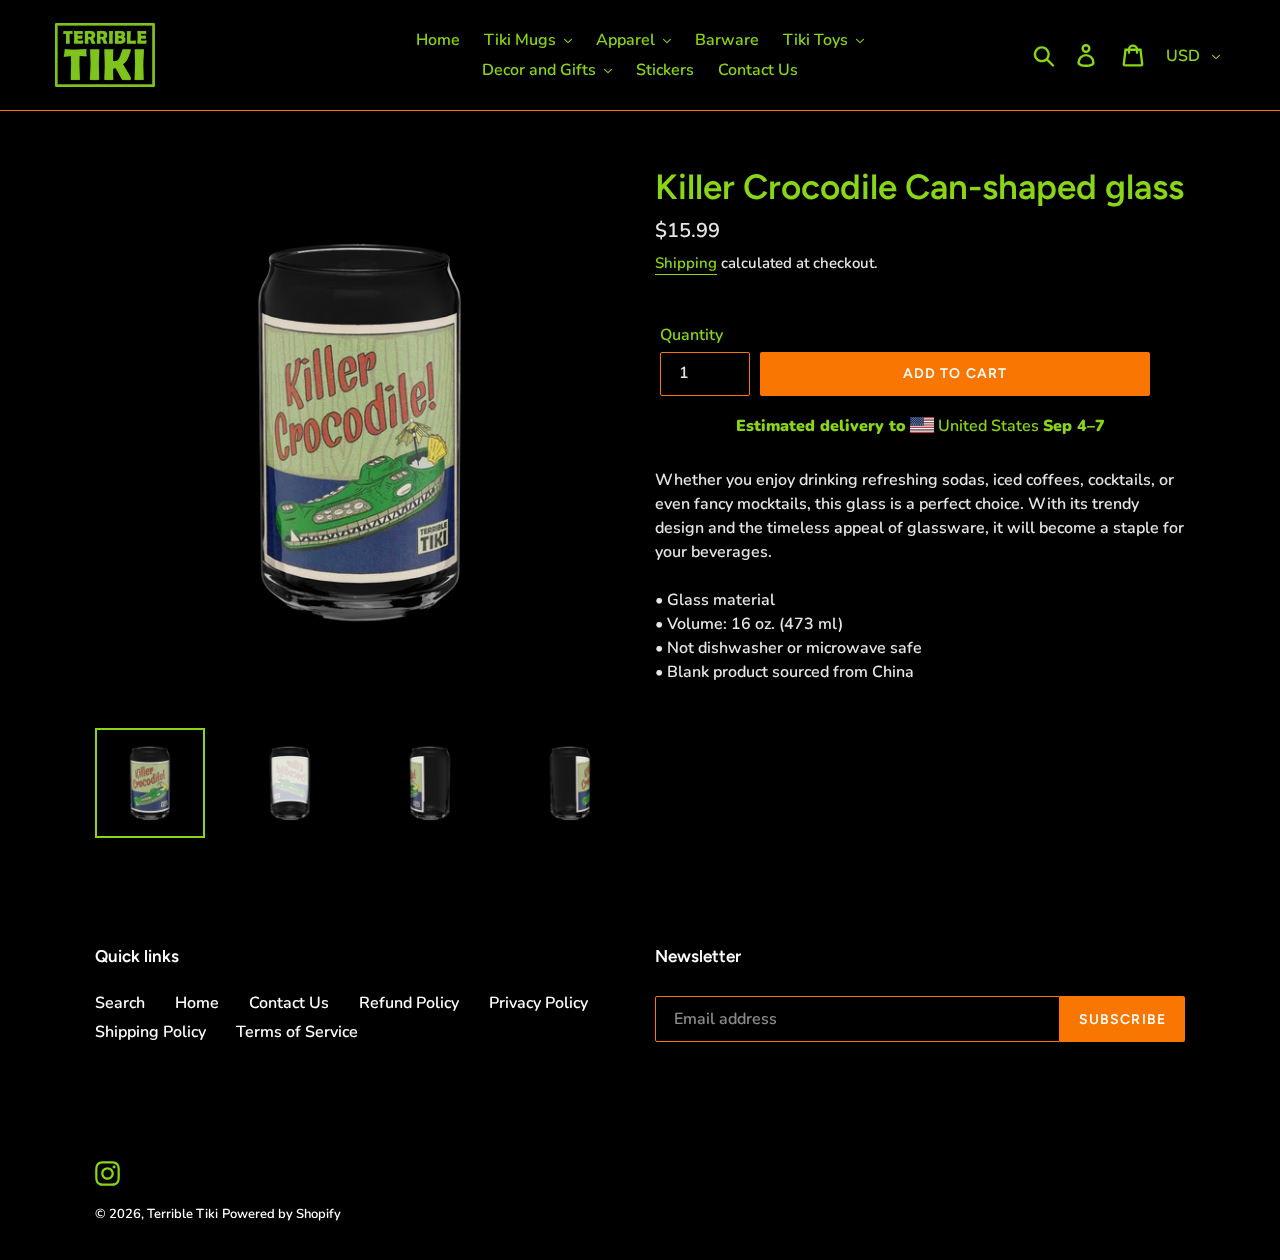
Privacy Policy (538, 1003)
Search (120, 1003)
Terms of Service (297, 1032)
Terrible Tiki (182, 1214)
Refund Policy (409, 1003)
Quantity (691, 335)
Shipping (686, 263)
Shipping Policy (150, 1032)
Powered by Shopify (281, 1214)
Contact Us (289, 1003)
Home (197, 1003)
